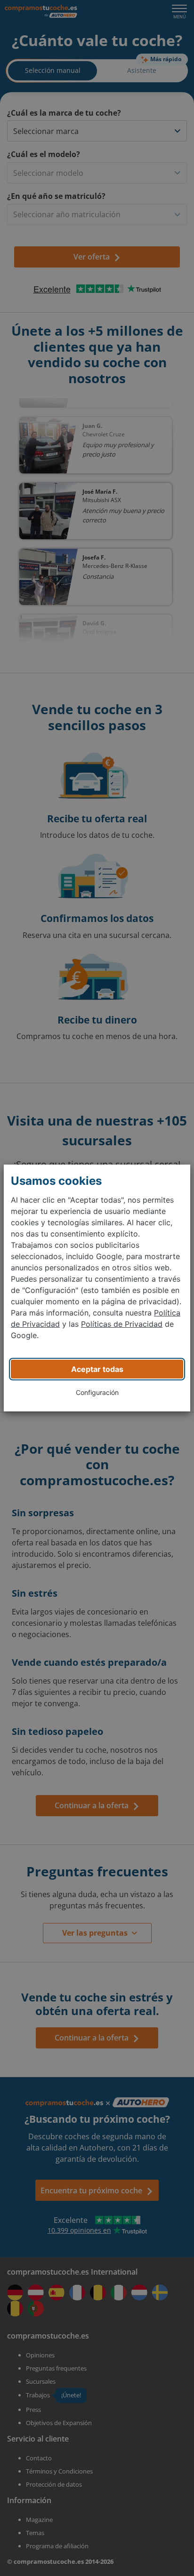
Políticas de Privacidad (122, 1324)
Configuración (97, 1392)
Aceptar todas (97, 1369)
